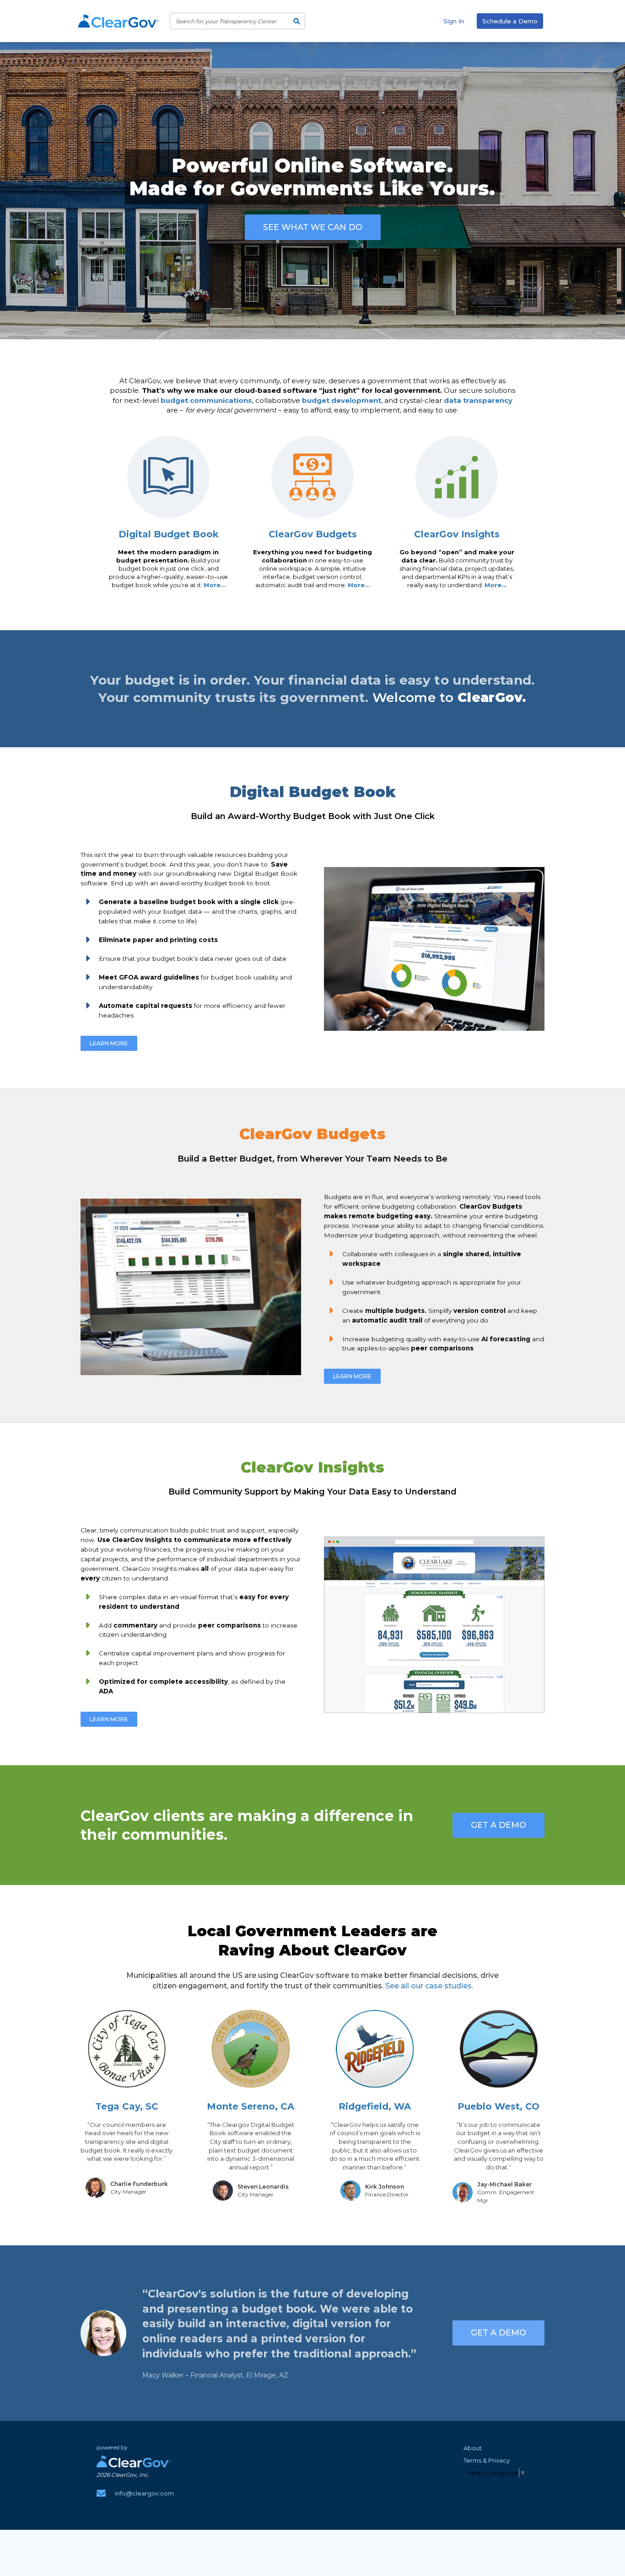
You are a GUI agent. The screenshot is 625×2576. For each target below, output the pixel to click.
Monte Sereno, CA (251, 2106)
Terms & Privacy (487, 2460)
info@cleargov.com (144, 2493)
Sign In (454, 21)
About (473, 2448)
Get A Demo (498, 1825)
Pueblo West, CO (498, 2106)
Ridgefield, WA (375, 2106)
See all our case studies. (429, 1986)
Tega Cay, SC (127, 2106)
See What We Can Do (313, 227)
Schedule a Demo (510, 21)
